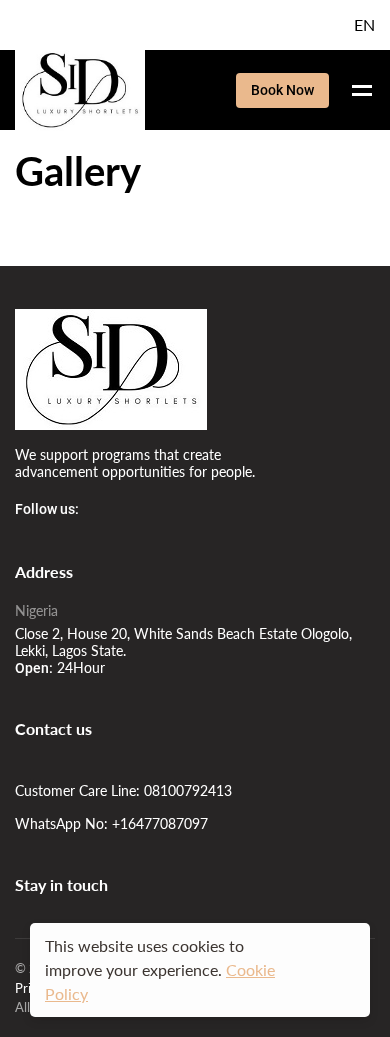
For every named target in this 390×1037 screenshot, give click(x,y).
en (364, 24)
